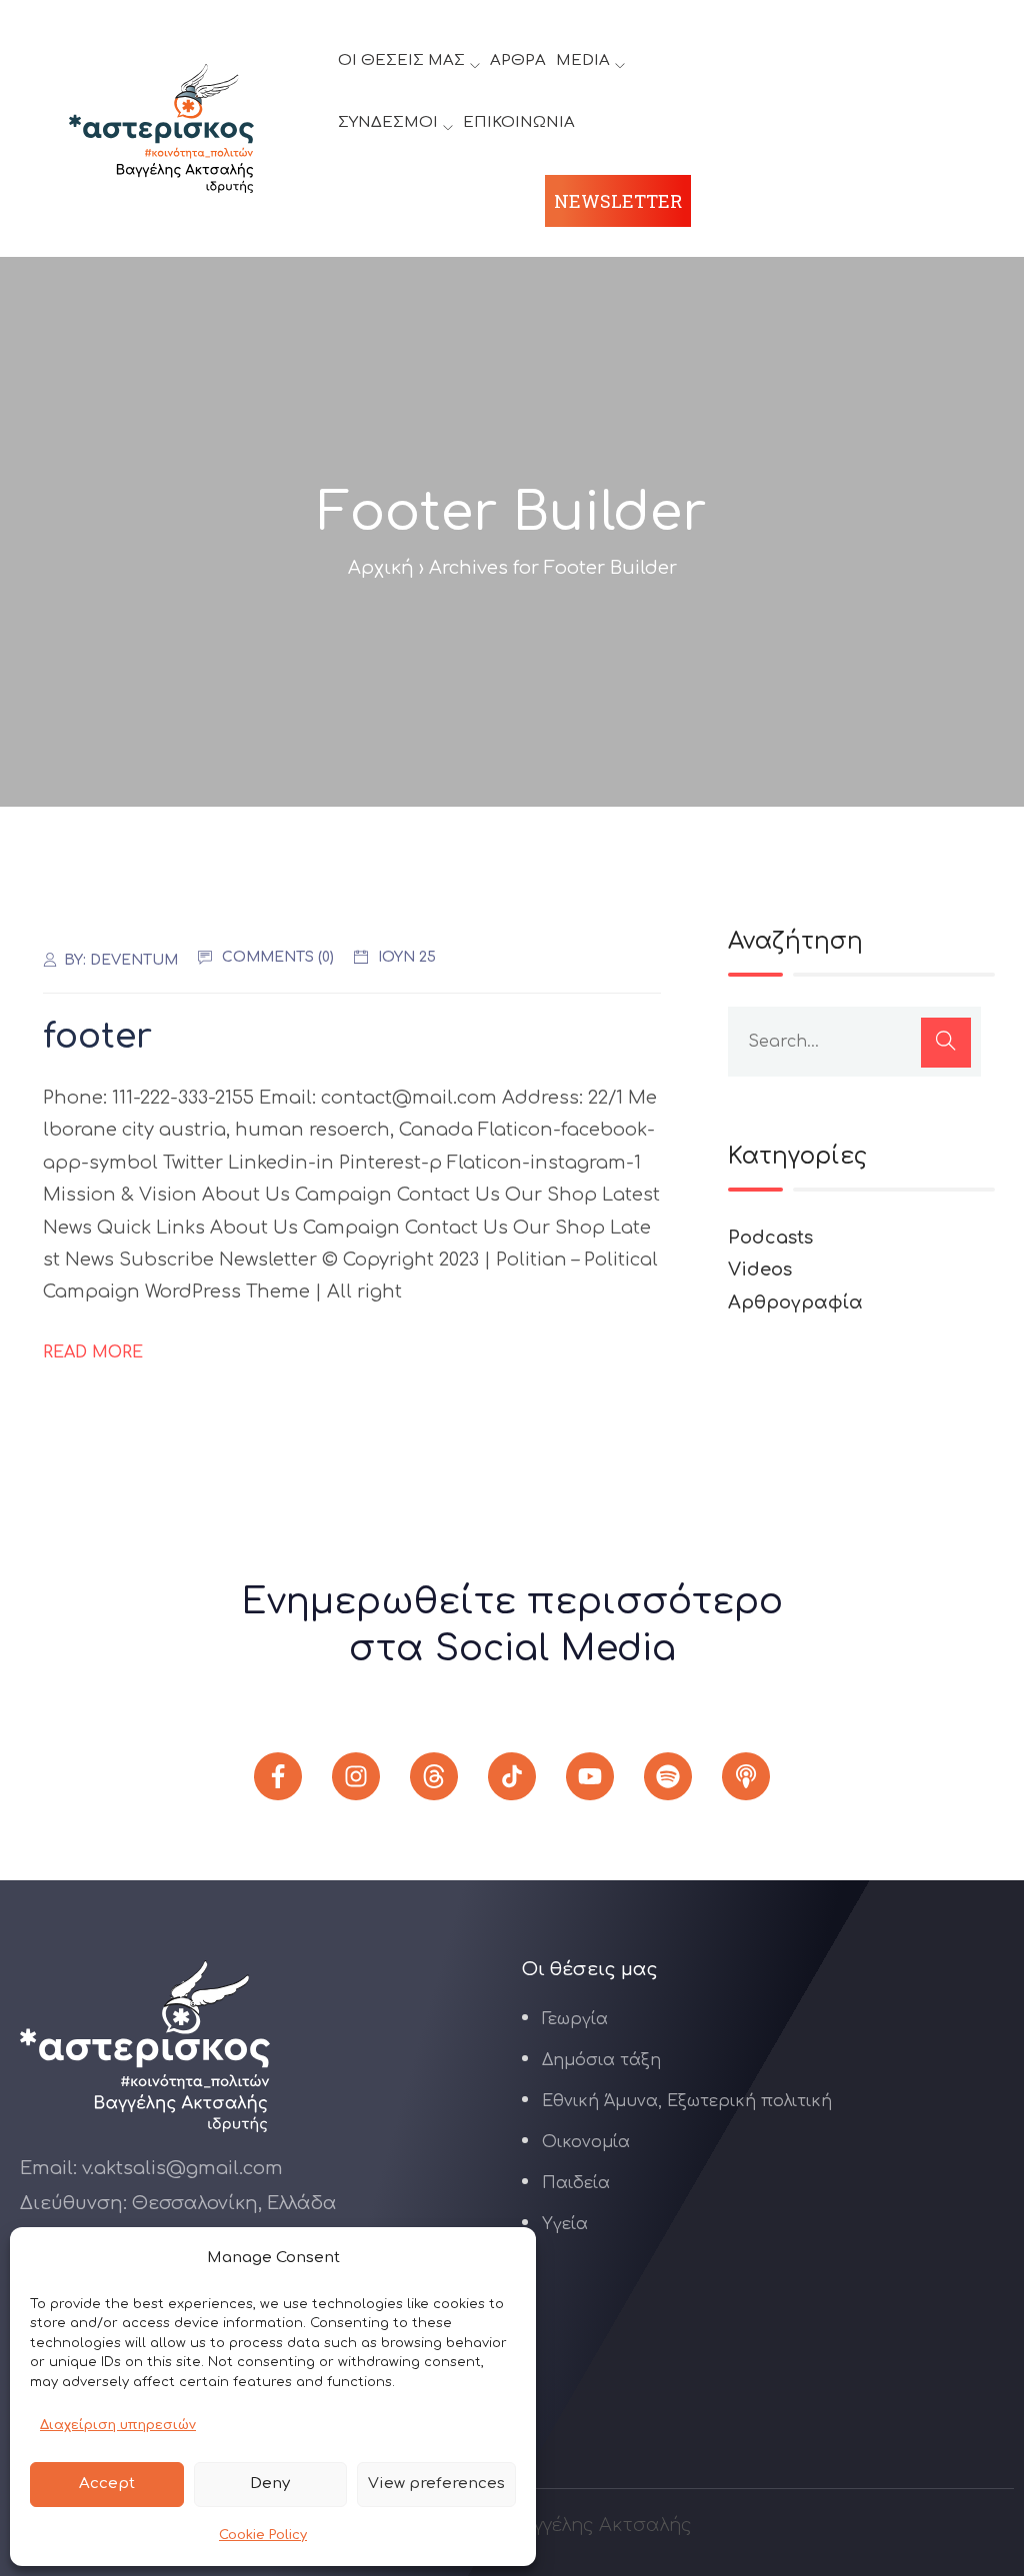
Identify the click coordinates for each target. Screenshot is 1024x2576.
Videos (760, 1270)
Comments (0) (278, 957)
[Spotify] (668, 1776)
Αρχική (381, 568)
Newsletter (618, 201)
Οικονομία (586, 2142)
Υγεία (565, 2224)
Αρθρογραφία (795, 1302)
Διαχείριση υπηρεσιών (118, 2425)
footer (97, 1037)
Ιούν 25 (407, 957)
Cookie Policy (263, 2535)
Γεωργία (575, 2019)
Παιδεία (576, 2183)
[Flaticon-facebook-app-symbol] (278, 1776)
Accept (107, 2484)
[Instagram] (356, 1776)
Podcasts (770, 1238)
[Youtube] (590, 1776)
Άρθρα (518, 60)
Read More (93, 1352)
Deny (270, 2484)
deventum (134, 960)
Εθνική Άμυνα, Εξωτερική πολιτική (687, 2101)
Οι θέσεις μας (401, 60)
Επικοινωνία (519, 122)
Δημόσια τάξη (601, 2060)
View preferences (436, 2484)
